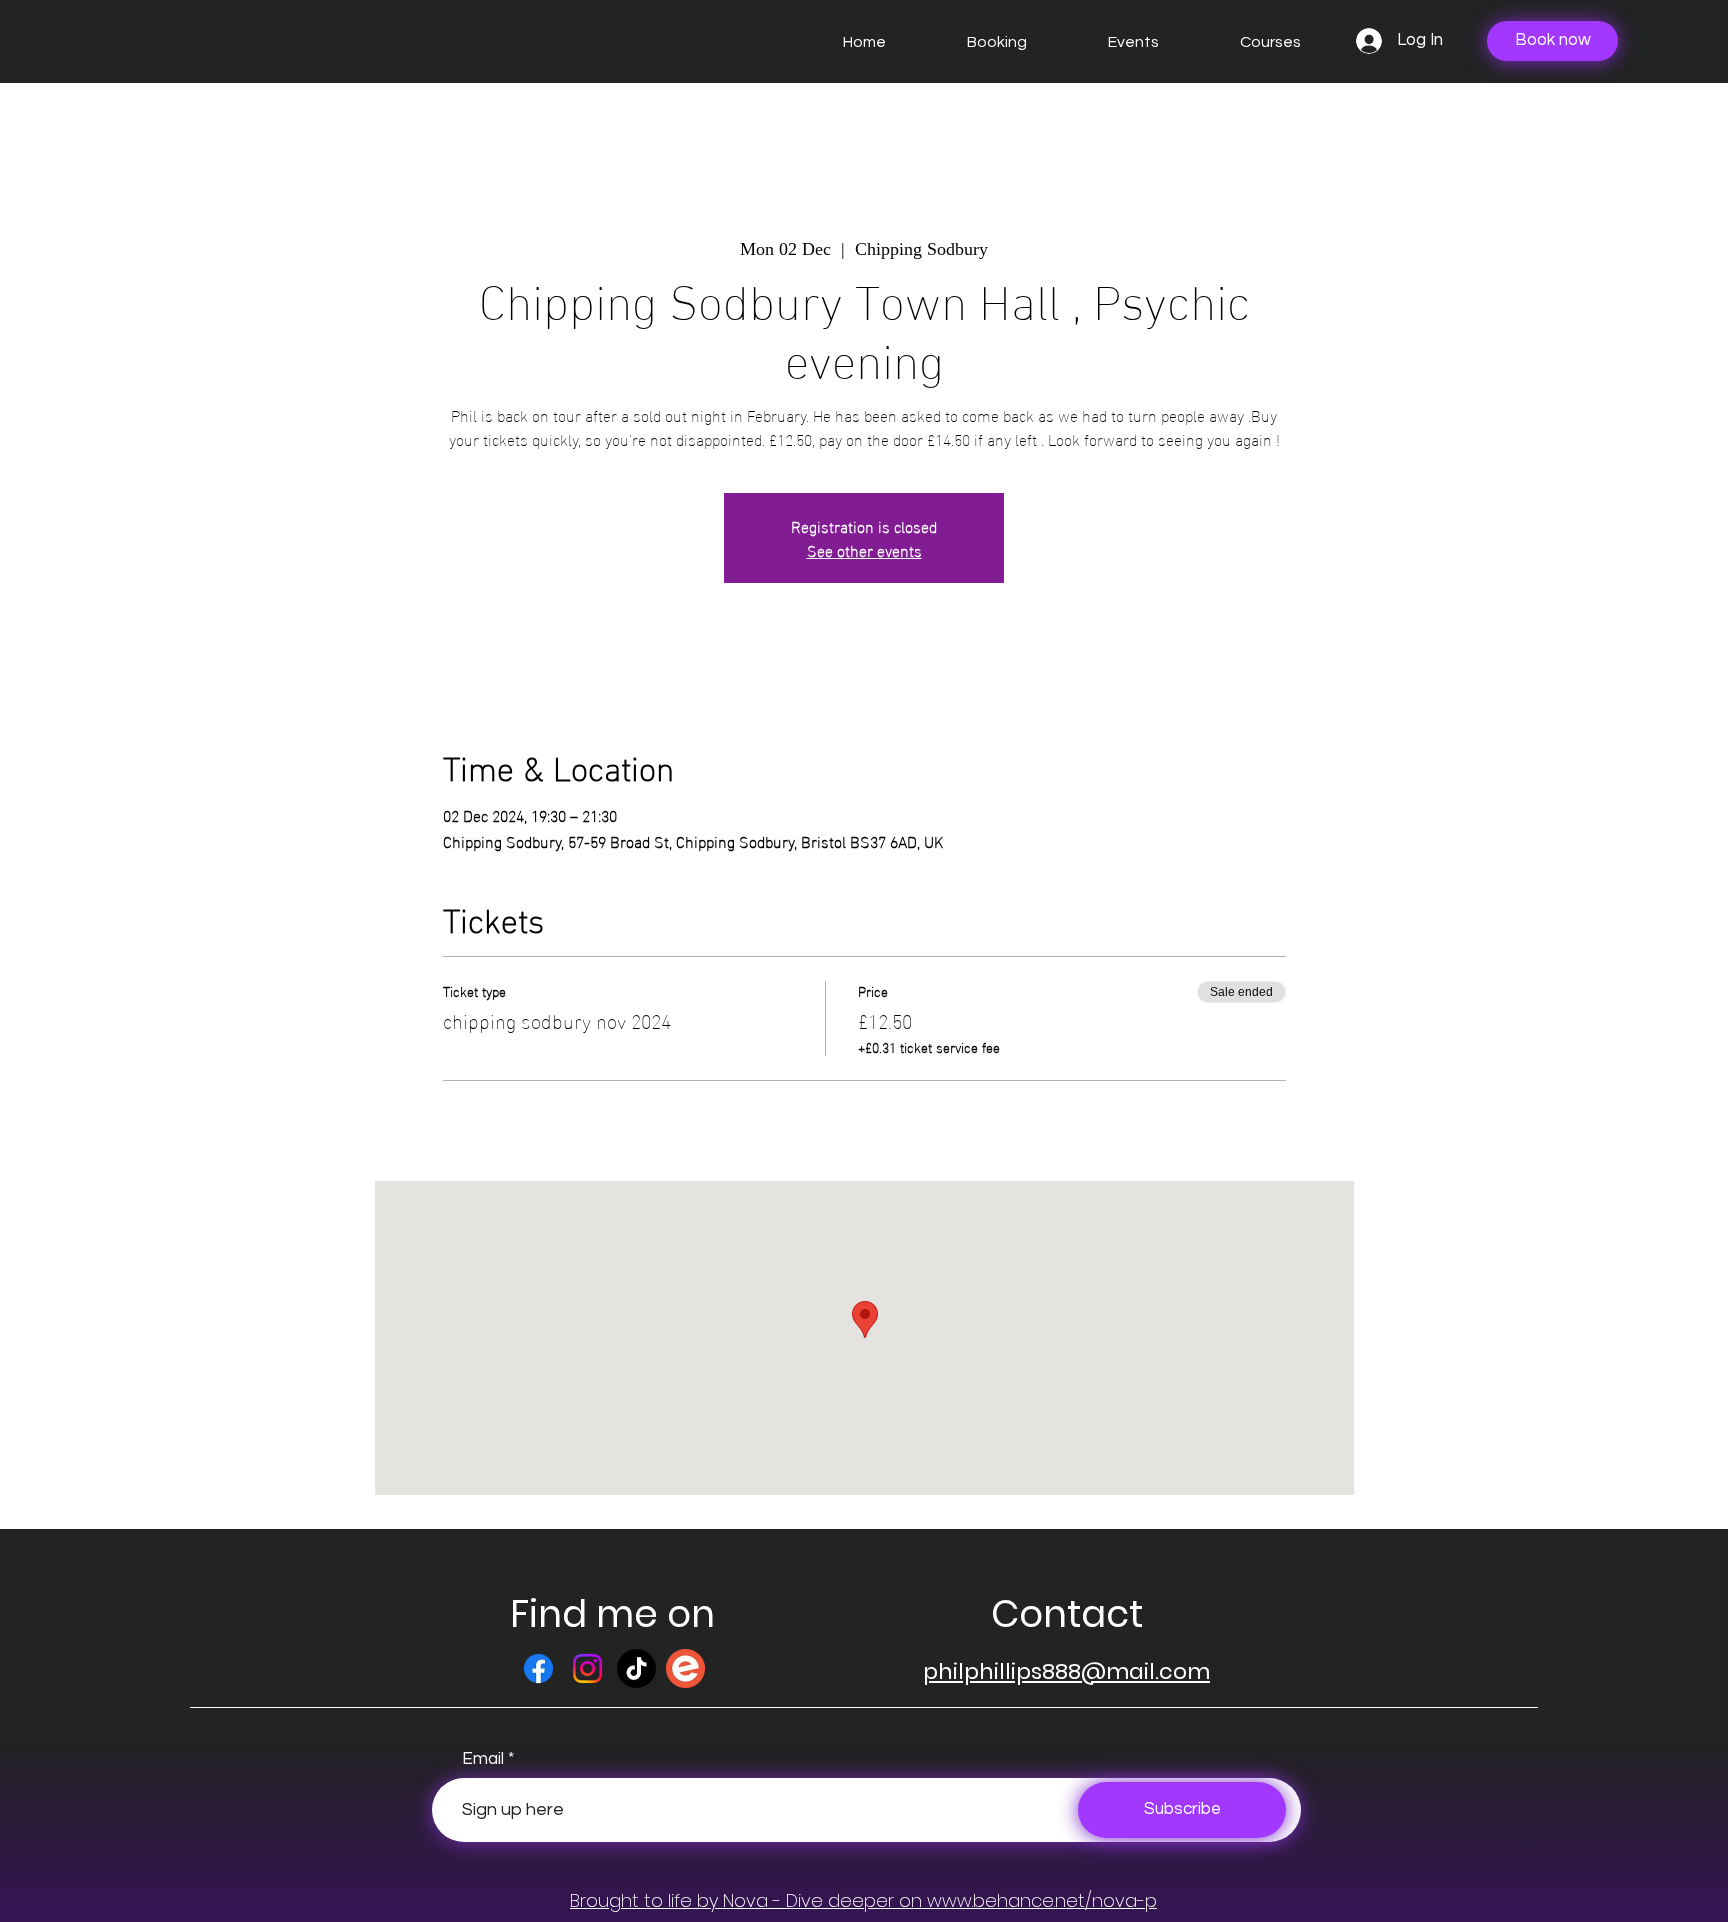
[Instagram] (587, 1668)
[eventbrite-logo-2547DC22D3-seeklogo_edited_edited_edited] (685, 1668)
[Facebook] (538, 1668)
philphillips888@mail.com (1066, 1671)
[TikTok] (636, 1668)
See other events (864, 549)
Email (483, 1759)
